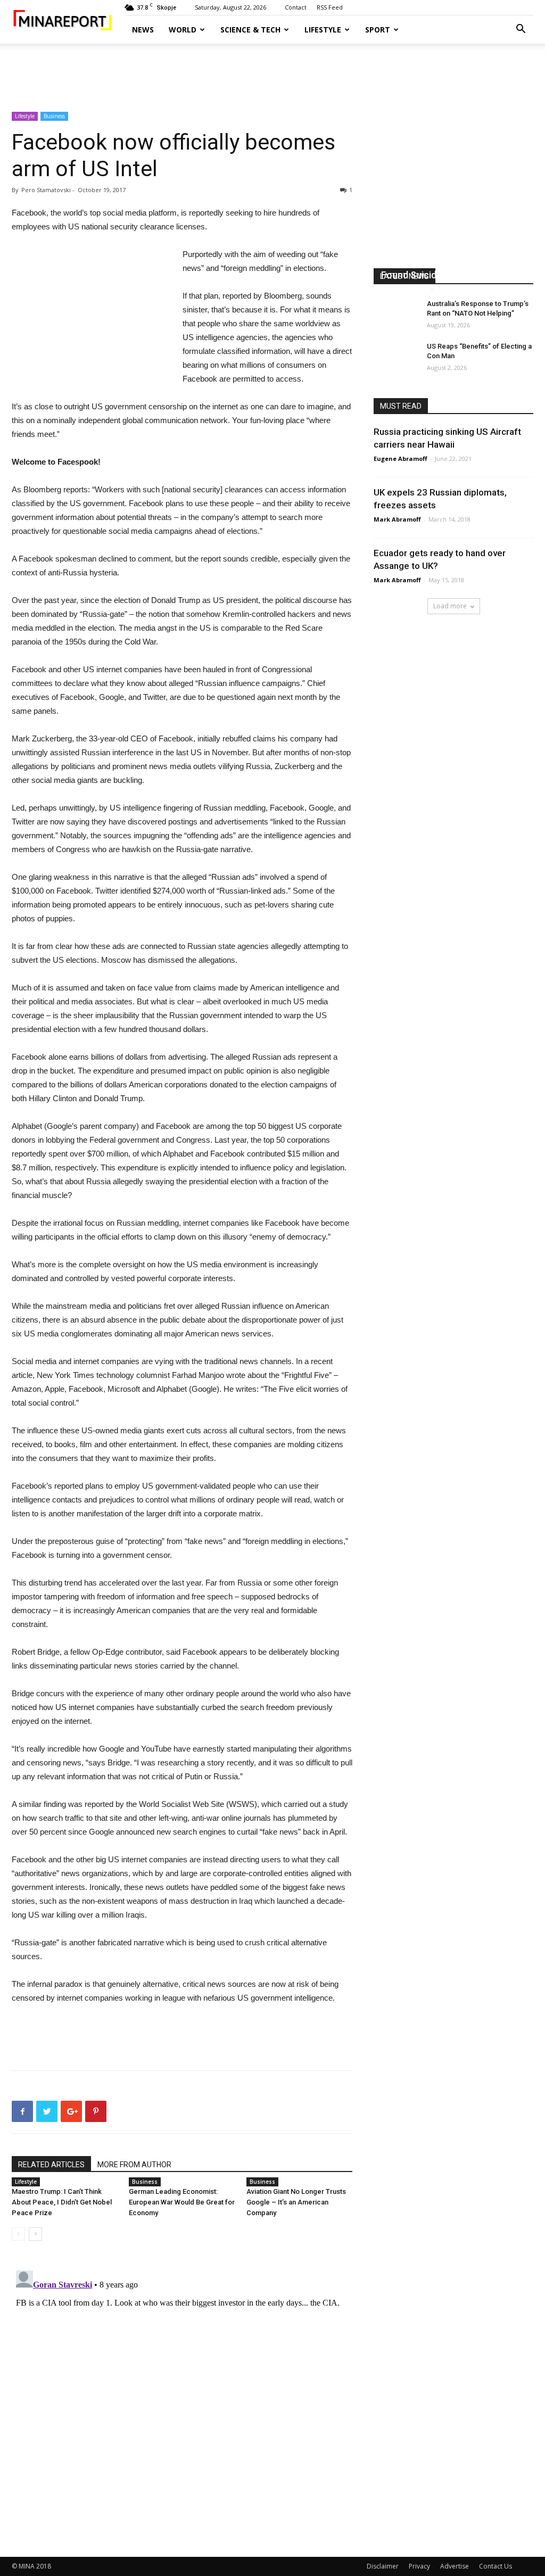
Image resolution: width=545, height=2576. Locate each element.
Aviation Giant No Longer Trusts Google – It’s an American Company (296, 2202)
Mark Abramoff (405, 289)
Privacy (419, 2566)
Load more (450, 606)
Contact (296, 7)
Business (54, 116)
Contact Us (496, 2566)
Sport (378, 30)
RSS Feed (330, 7)
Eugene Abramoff (401, 459)
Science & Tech (250, 30)
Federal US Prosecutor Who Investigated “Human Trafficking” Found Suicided (452, 262)
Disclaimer (383, 2566)
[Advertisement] (272, 72)
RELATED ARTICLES (51, 2165)
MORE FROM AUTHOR (134, 2165)
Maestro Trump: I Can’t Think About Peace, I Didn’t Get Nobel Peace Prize (62, 2202)
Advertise (455, 2566)
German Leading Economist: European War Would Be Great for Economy (182, 2202)
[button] (521, 30)
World (183, 30)
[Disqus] (182, 2399)
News (143, 30)
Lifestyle (323, 30)
